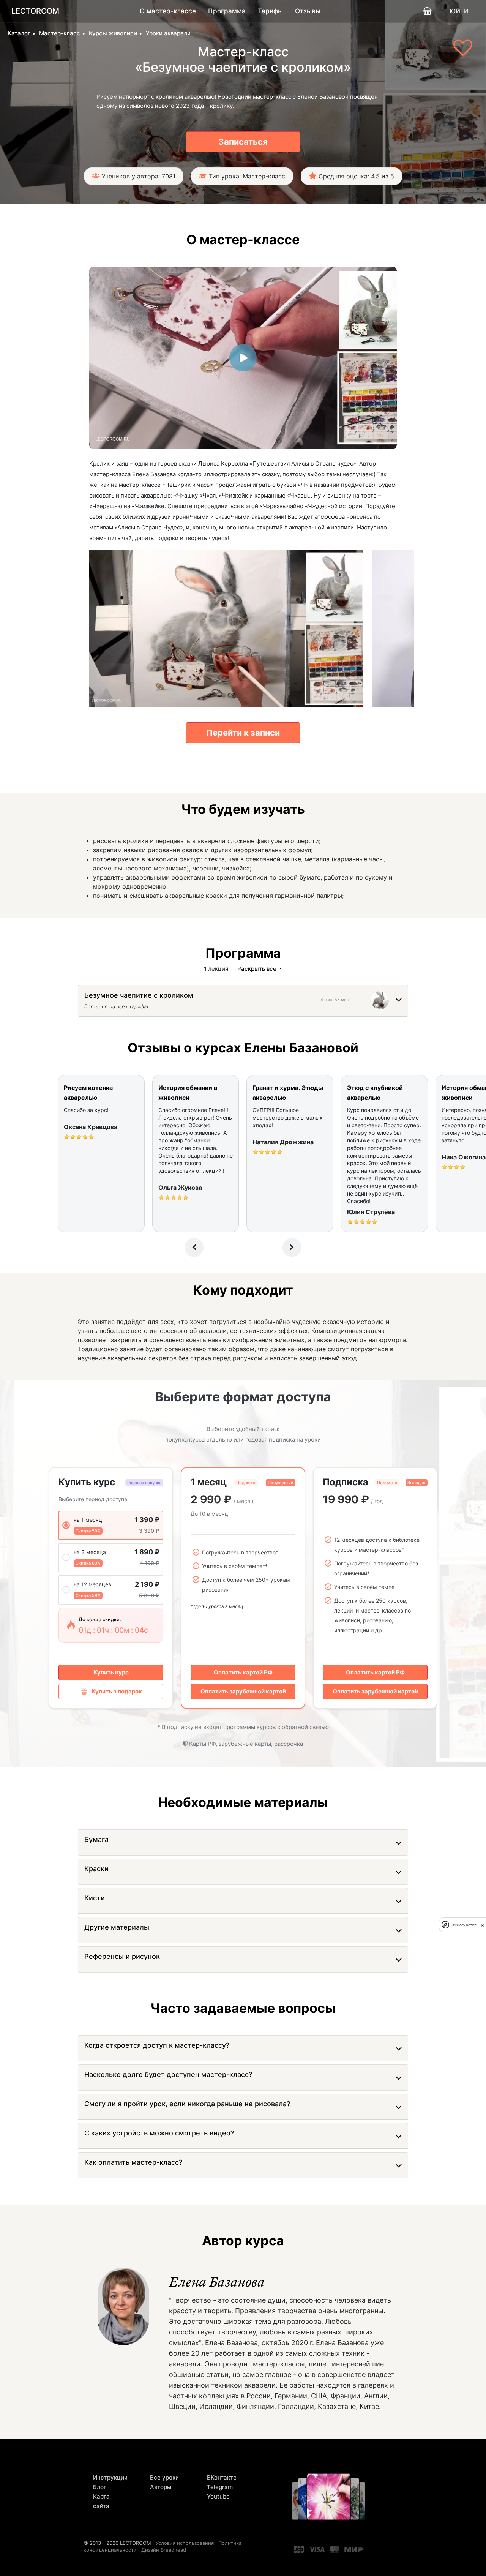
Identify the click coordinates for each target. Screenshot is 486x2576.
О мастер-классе (168, 11)
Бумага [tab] (96, 1839)
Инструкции (110, 2477)
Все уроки (164, 2477)
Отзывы (308, 11)
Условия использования (185, 2543)
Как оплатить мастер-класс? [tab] (133, 2162)
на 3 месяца (90, 1552)
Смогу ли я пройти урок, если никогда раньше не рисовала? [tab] (187, 2104)
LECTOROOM (35, 11)
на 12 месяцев (92, 1584)
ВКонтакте (222, 2477)
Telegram (220, 2487)
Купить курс (111, 1672)
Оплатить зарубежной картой (243, 1691)
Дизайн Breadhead (164, 2550)
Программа (227, 11)
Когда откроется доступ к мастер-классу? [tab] (157, 2045)
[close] (482, 1925)
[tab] (139, 997)
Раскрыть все (258, 969)
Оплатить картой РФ (243, 1672)
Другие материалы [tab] (117, 1927)
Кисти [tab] (95, 1898)
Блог (100, 2487)
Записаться (243, 142)
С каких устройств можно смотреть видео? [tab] (159, 2133)
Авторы (161, 2487)
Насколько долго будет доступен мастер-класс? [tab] (168, 2075)
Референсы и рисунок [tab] (122, 1956)
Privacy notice (465, 1925)
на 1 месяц (88, 1520)
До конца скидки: (100, 1619)
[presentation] (194, 1248)
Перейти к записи (243, 733)
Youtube (218, 2496)
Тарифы (270, 11)
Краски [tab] (96, 1869)
